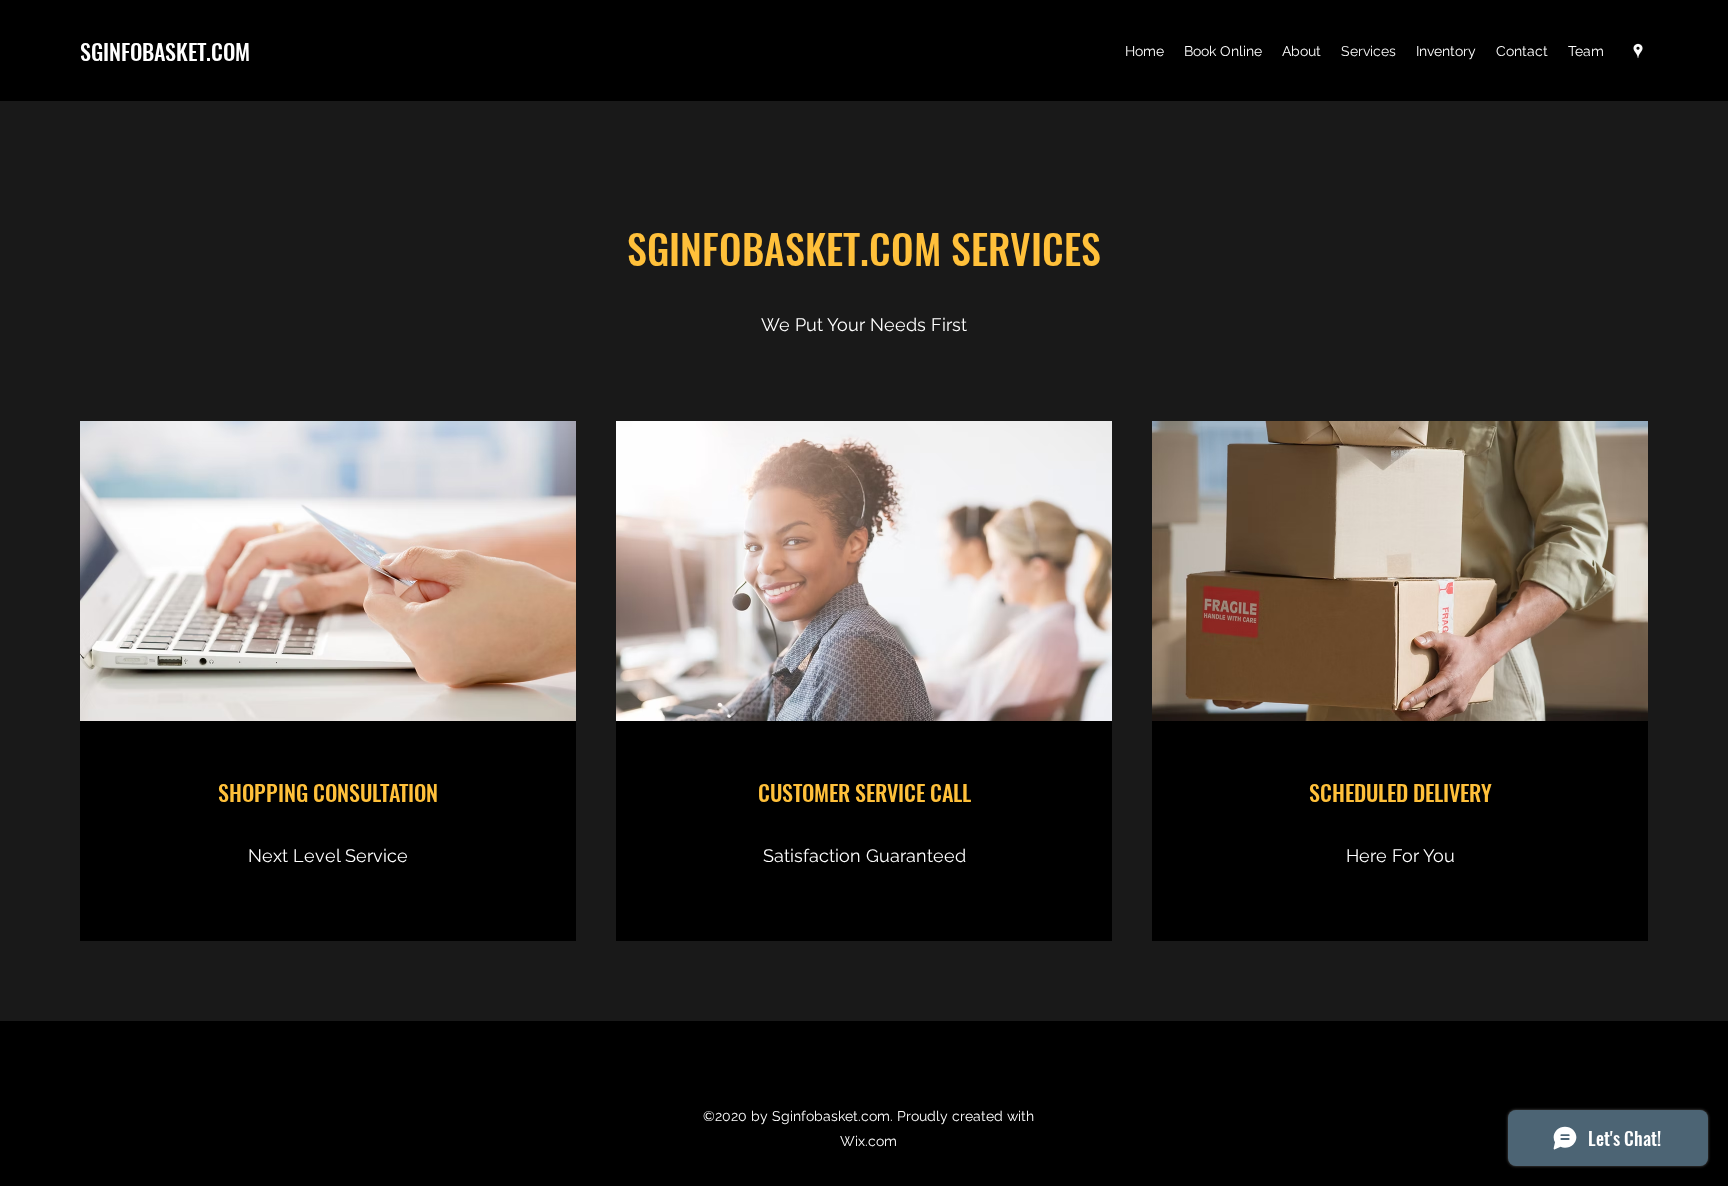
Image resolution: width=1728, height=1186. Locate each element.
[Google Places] (1638, 51)
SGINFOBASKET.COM (165, 51)
